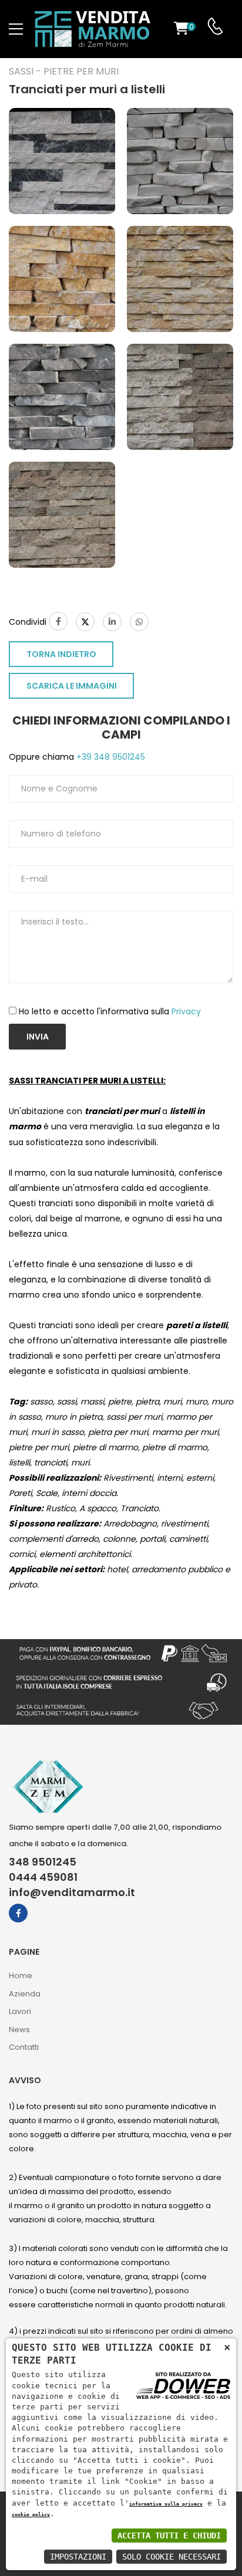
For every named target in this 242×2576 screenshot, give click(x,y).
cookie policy (31, 2514)
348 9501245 (43, 1862)
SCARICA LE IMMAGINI (72, 686)
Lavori (20, 2011)
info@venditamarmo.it (72, 1893)
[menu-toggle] (16, 29)
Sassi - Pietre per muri (64, 72)
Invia (38, 1037)
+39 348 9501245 (110, 757)
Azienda (25, 1994)
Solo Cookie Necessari (172, 2557)
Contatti (24, 2047)
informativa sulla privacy (166, 2504)
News (19, 2030)
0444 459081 (43, 1877)
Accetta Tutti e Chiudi (169, 2536)
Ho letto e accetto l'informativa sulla (110, 1011)
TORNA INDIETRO (61, 654)
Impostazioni (78, 2557)
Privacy (186, 1011)
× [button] (227, 2347)
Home (21, 1976)
